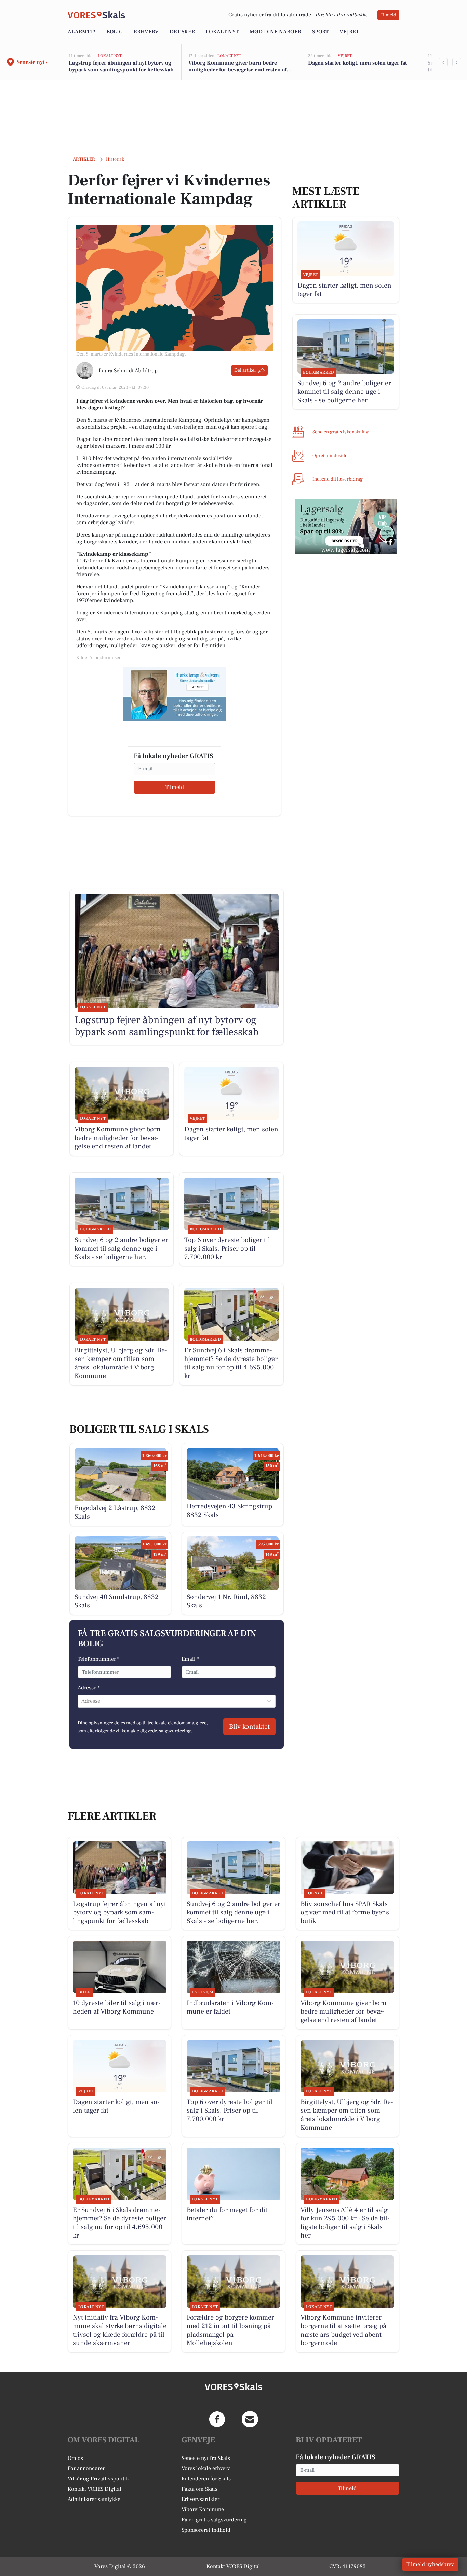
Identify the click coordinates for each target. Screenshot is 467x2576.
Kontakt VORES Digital (95, 2489)
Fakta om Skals (199, 2489)
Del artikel (245, 370)
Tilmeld (388, 15)
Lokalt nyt (222, 32)
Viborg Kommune (203, 2509)
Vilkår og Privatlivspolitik (98, 2479)
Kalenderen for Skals (206, 2479)
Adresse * (89, 1688)
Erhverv (146, 32)
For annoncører (86, 2468)
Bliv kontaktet (249, 1727)
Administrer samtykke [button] (94, 2499)
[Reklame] (175, 694)
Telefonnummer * (98, 1659)
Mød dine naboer (275, 32)
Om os (75, 2458)
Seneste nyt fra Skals (206, 2458)
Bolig (115, 32)
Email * (190, 1659)
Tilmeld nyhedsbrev (430, 2564)
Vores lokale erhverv (206, 2468)
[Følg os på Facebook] (217, 2419)
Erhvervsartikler (201, 2499)
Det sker (182, 32)
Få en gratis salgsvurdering (214, 2520)
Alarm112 (82, 32)
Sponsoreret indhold (206, 2530)
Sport (320, 32)
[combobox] (82, 1701)
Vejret (349, 32)
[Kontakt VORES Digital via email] (250, 2419)
